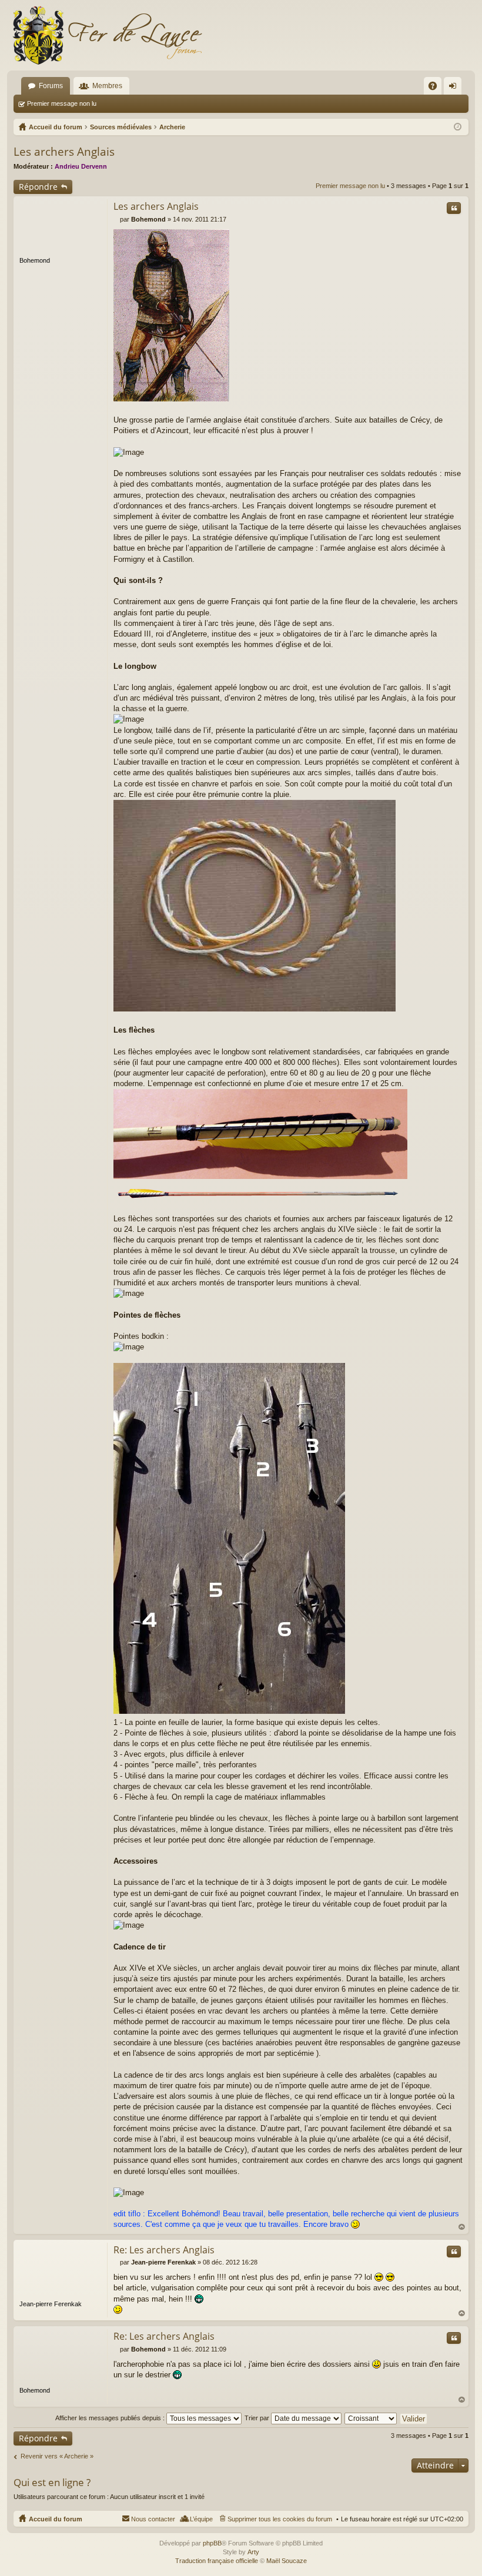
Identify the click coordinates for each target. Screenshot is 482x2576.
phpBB (212, 2543)
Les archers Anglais (64, 152)
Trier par (258, 2418)
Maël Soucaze (287, 2561)
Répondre (38, 187)
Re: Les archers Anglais (164, 2250)
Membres (107, 86)
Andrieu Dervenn (81, 166)
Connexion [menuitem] (455, 88)
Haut (462, 2227)
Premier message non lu (62, 103)
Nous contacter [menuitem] (153, 2519)
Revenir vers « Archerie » (57, 2456)
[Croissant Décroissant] (371, 2418)
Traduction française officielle (217, 2561)
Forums (51, 86)
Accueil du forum (56, 2519)
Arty (253, 2552)
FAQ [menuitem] (436, 88)
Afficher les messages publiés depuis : (111, 2418)
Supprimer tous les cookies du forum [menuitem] (280, 2519)
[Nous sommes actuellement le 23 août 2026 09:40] (458, 127)
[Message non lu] (117, 219)
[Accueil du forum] (107, 35)
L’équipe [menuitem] (201, 2519)
